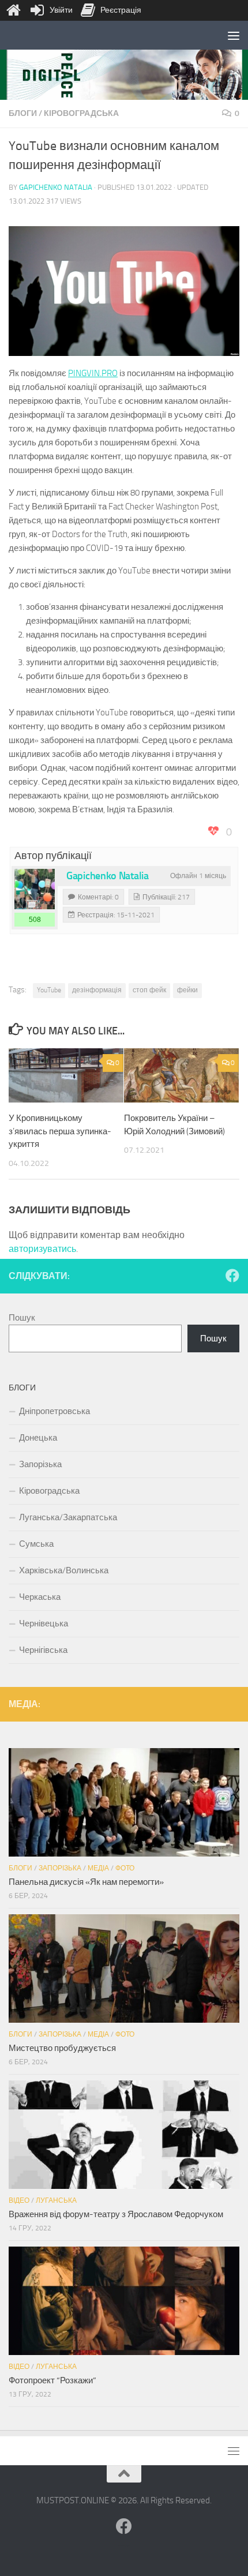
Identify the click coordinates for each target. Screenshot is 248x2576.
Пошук (22, 1318)
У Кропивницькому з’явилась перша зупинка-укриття (60, 1131)
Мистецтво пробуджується (62, 2048)
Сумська (36, 1544)
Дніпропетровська (55, 1411)
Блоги (23, 113)
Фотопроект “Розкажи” (52, 2380)
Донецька (38, 1438)
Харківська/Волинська (64, 1570)
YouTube (49, 990)
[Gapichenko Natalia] (35, 889)
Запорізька (40, 1464)
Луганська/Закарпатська (68, 1517)
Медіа (98, 1868)
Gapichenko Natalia (56, 187)
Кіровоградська (81, 113)
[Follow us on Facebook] (232, 1276)
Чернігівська (43, 1650)
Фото (125, 1868)
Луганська (56, 2200)
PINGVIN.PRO (93, 373)
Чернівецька (44, 1623)
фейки (187, 990)
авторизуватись (42, 1249)
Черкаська (40, 1597)
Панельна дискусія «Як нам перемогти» (86, 1882)
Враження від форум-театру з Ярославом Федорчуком (116, 2214)
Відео (19, 2200)
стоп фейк (149, 990)
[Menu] (234, 35)
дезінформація (97, 990)
